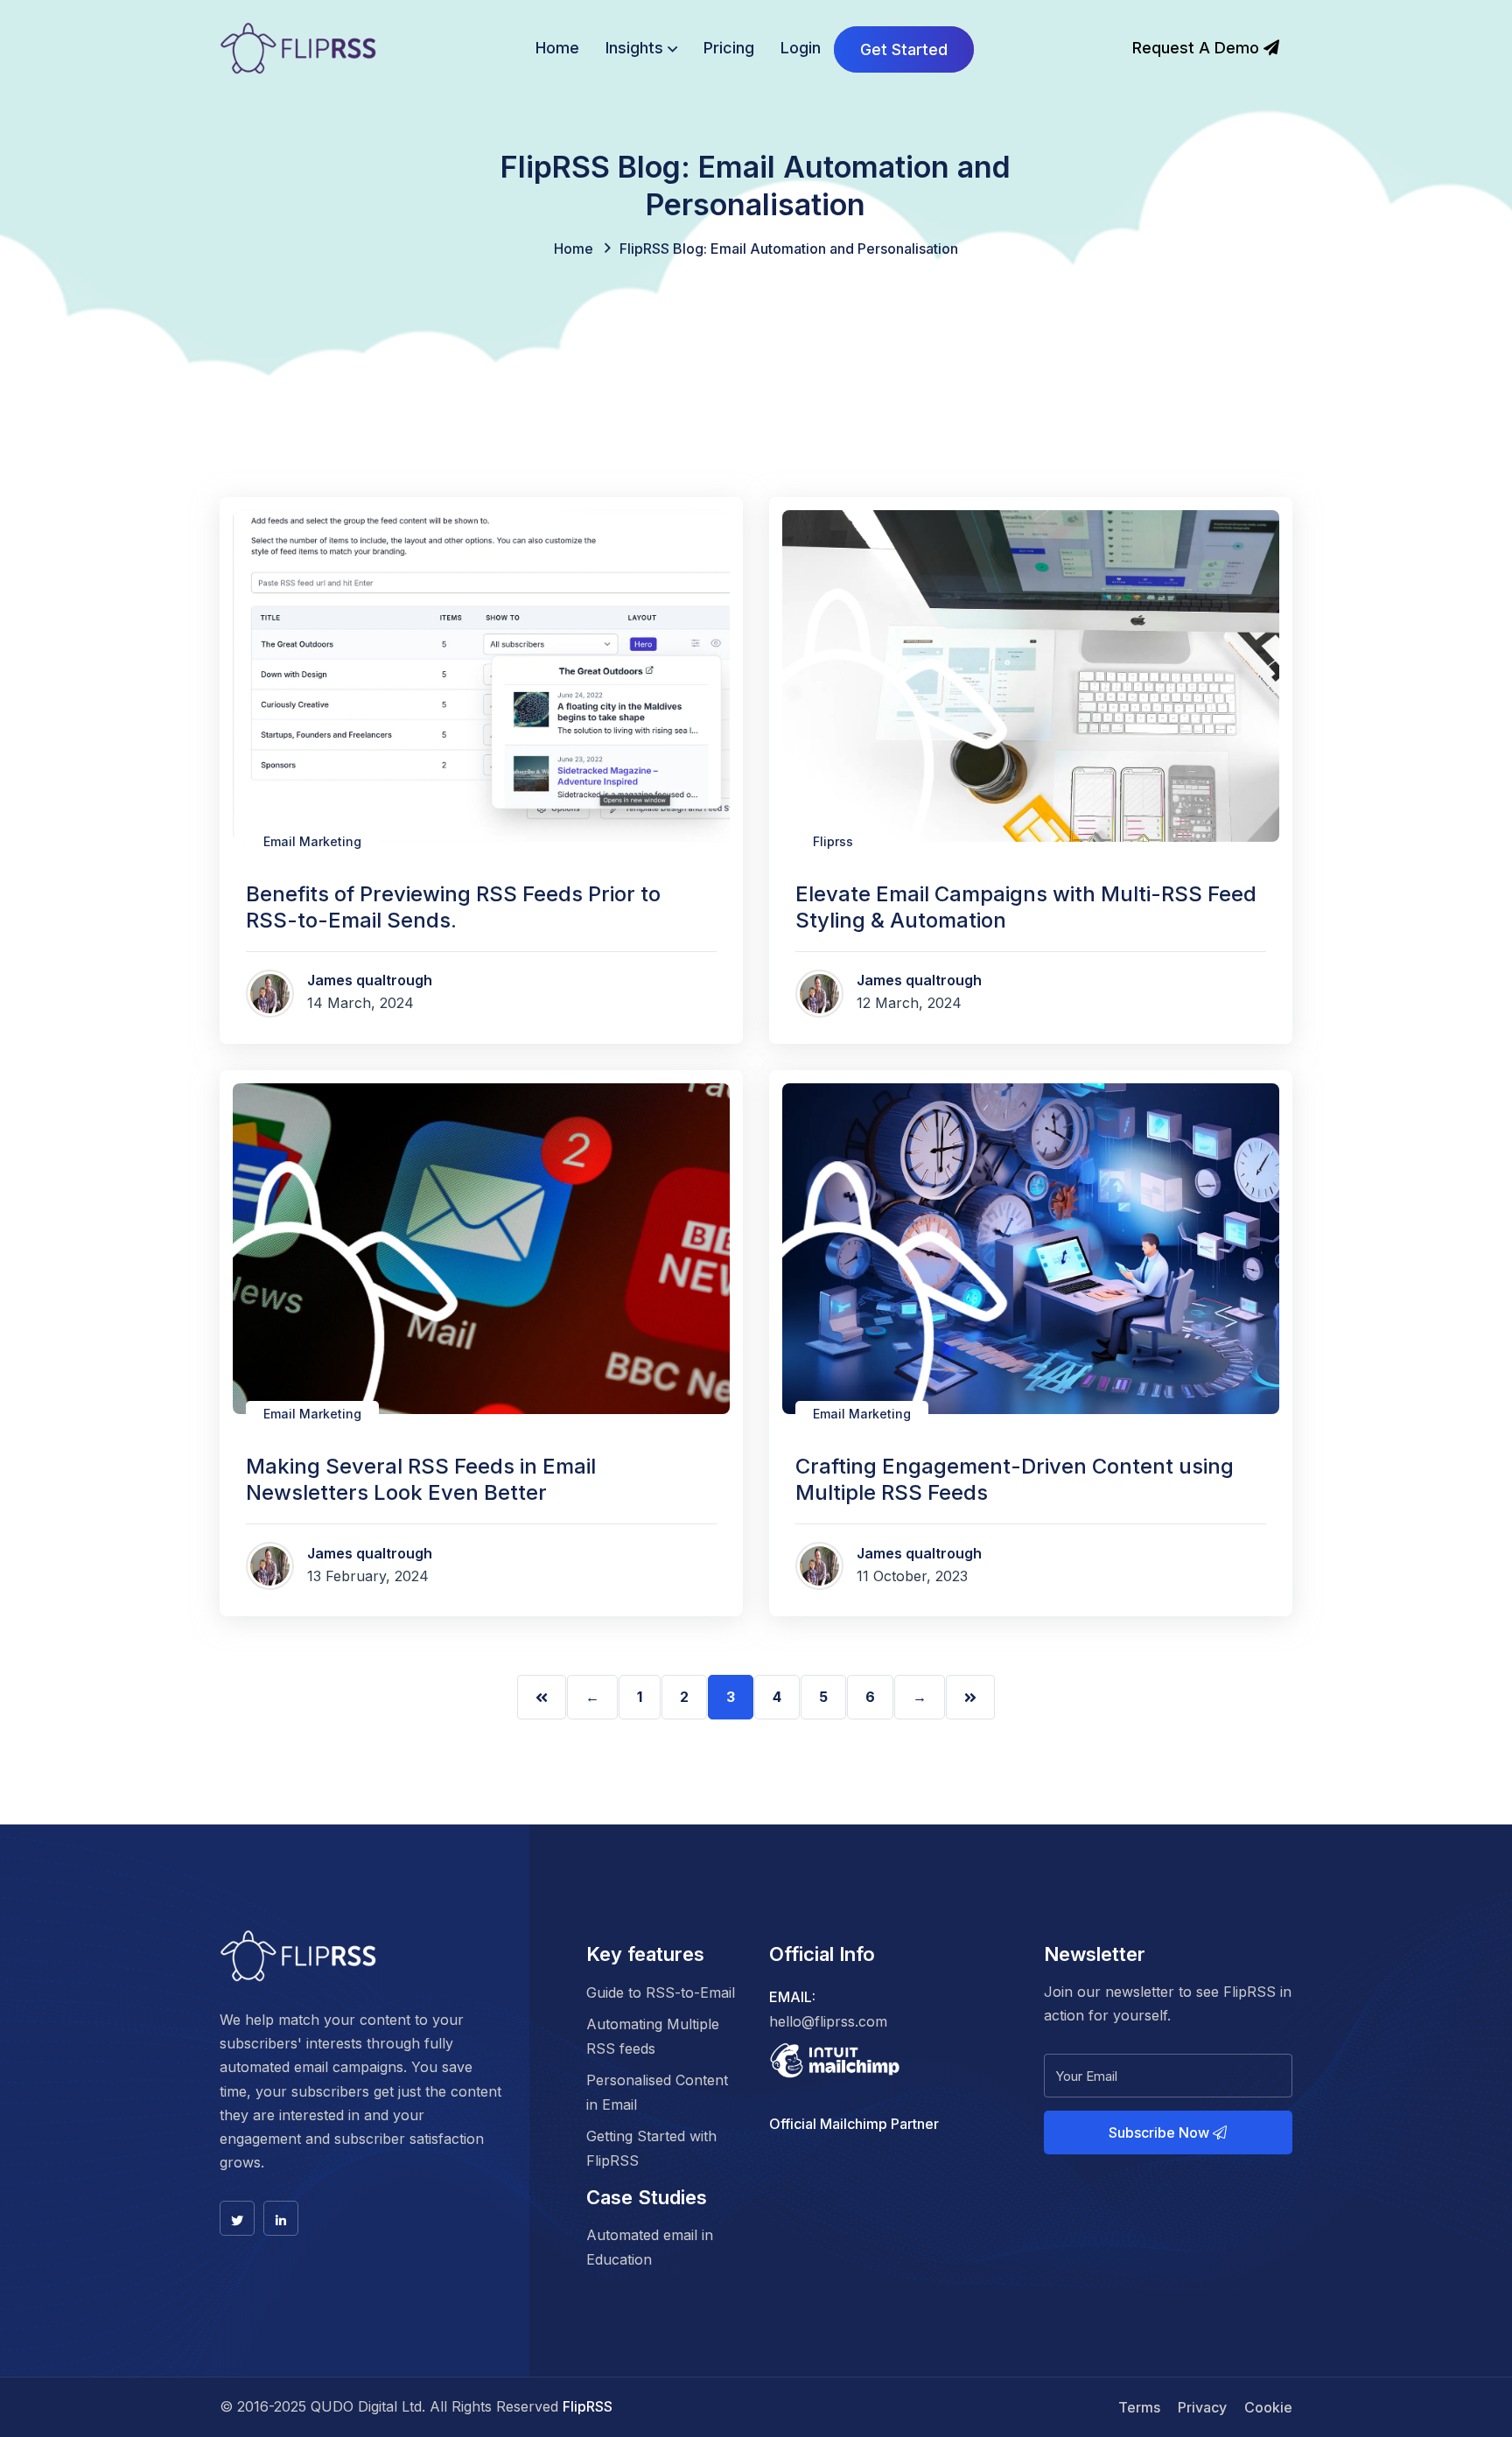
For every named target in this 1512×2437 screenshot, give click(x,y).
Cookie (1268, 2407)
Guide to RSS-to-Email (661, 1992)
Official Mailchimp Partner (854, 2124)
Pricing (729, 48)
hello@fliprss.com (828, 2021)
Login (801, 48)
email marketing (312, 841)
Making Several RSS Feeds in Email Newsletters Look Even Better (421, 1479)
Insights (634, 48)
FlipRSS (588, 2406)
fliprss (833, 841)
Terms (1139, 2407)
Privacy (1202, 2407)
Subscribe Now (1161, 2132)
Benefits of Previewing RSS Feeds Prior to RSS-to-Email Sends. (453, 907)
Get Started (904, 49)
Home (557, 48)
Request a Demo (1198, 48)
